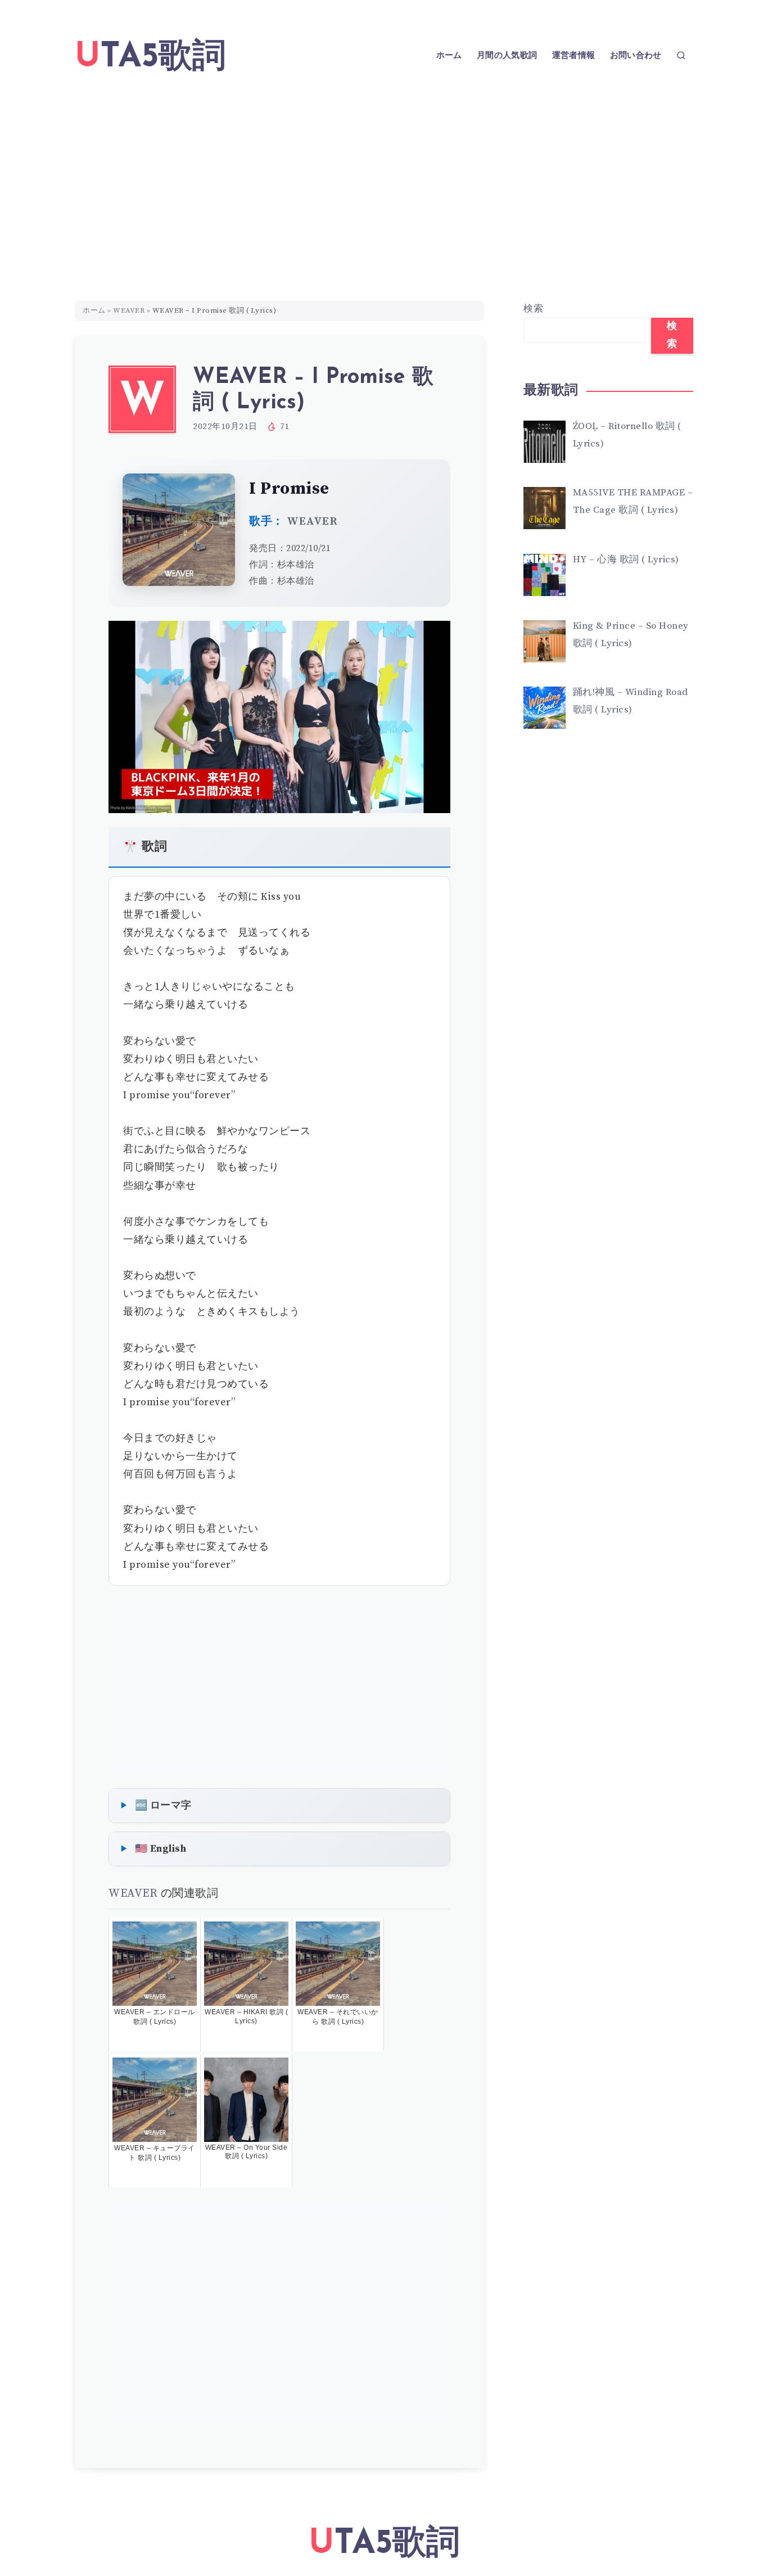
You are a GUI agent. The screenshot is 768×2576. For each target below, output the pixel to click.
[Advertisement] (384, 177)
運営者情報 (574, 56)
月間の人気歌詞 (507, 56)
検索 (533, 309)
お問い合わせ (636, 56)
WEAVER (129, 310)
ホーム (449, 56)
